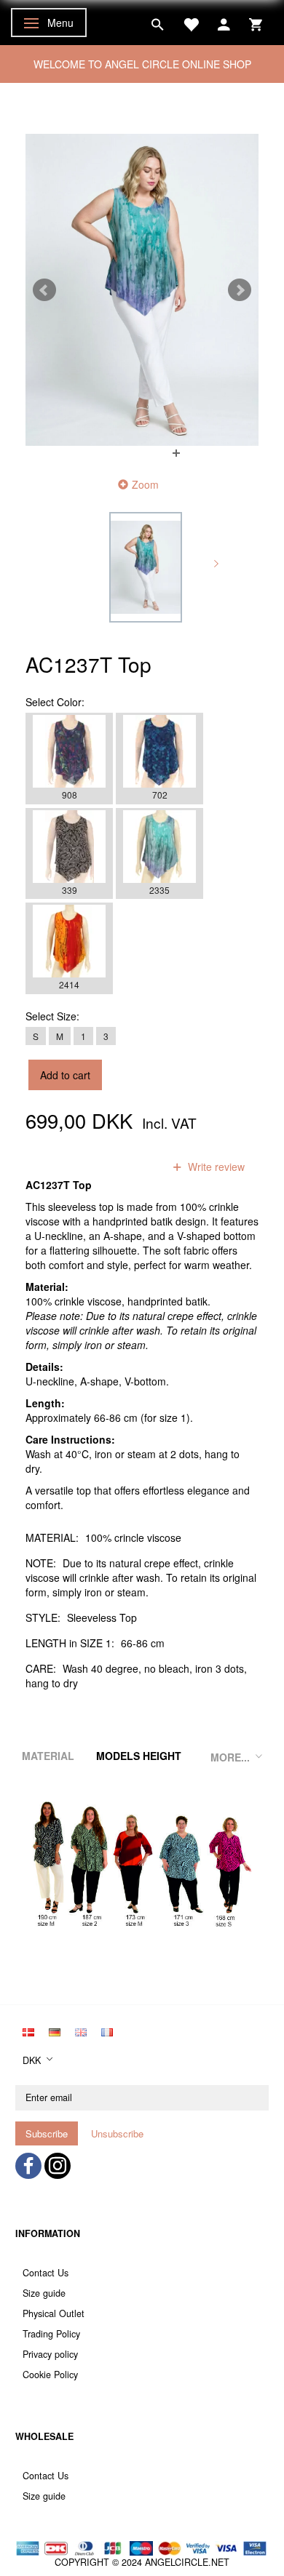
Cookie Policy (50, 2375)
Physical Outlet (54, 2313)
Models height (139, 1756)
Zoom (145, 484)
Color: (55, 702)
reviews (127, 1167)
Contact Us (46, 2273)
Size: (52, 1016)
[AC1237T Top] (142, 290)
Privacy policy (50, 2354)
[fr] (107, 2031)
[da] (28, 2031)
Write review (215, 1167)
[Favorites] (191, 23)
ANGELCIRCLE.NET (187, 2562)
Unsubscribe (117, 2133)
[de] (55, 2031)
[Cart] (256, 23)
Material (48, 1756)
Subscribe (47, 2133)
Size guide (44, 2293)
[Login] (224, 23)
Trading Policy (51, 2334)
